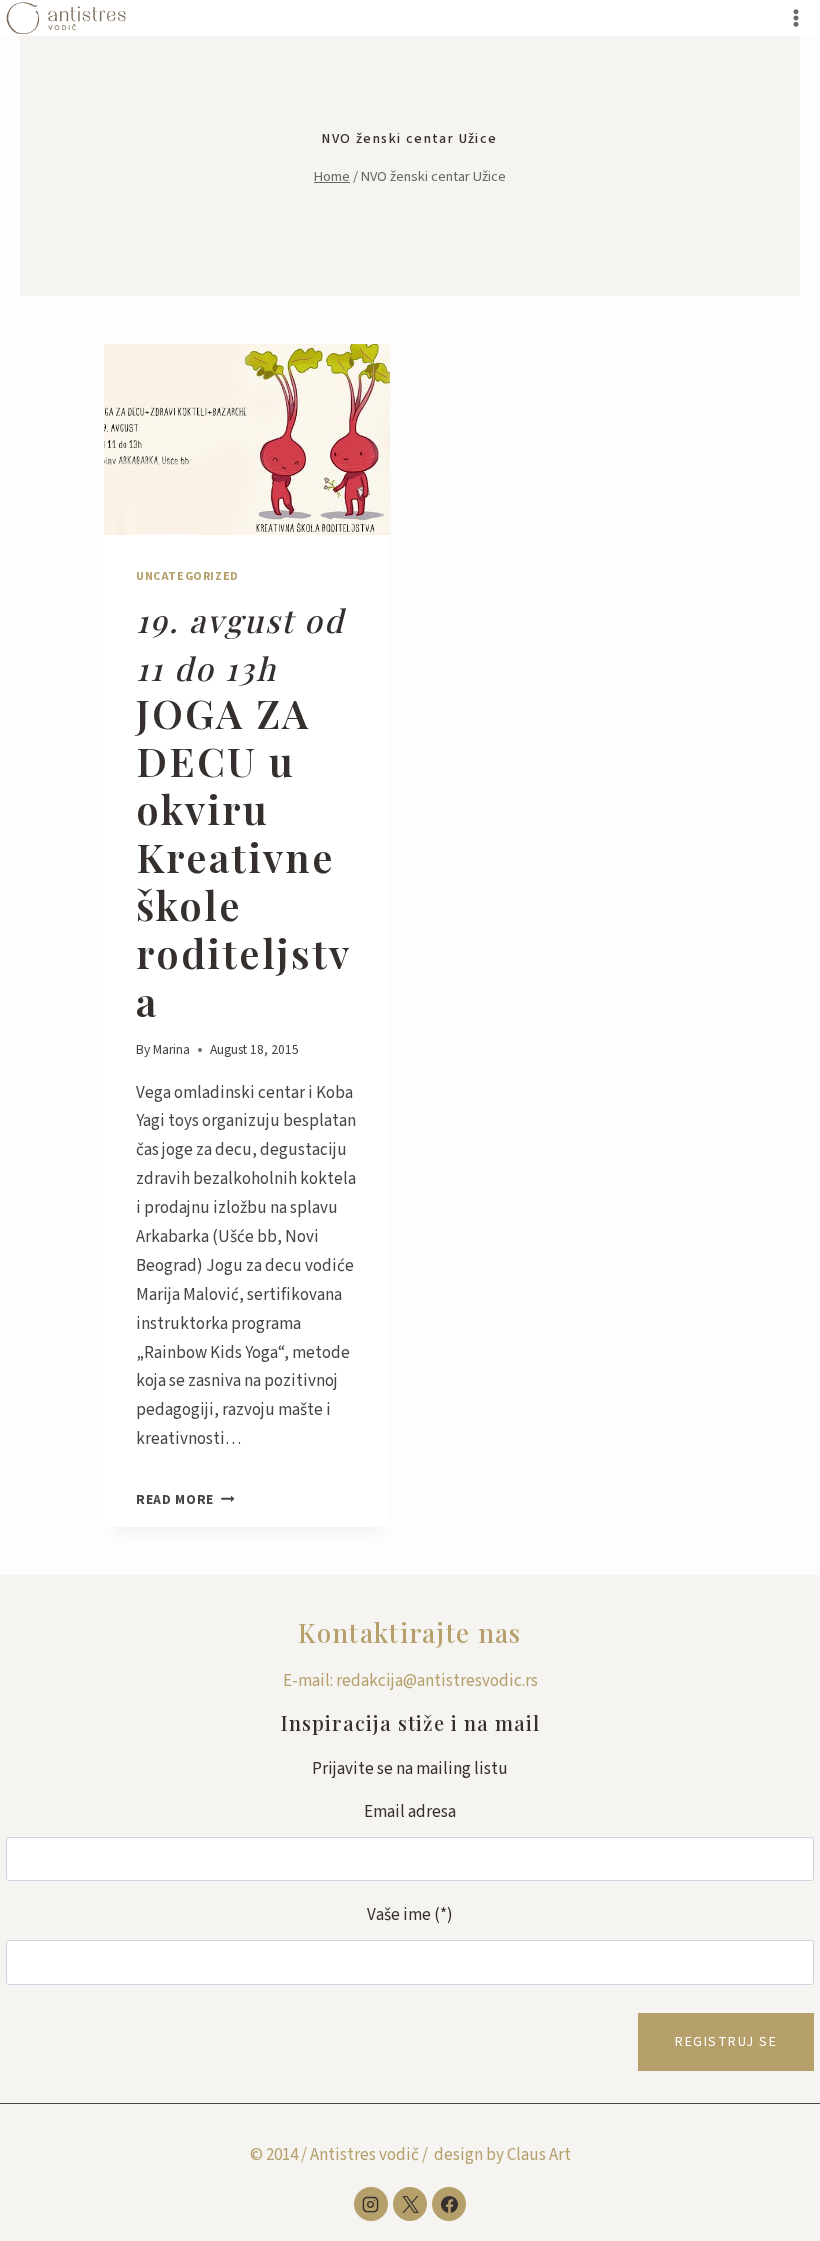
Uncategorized (187, 576)
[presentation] (247, 439)
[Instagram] (371, 2204)
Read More (185, 1499)
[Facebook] (449, 2204)
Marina (171, 1049)
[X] (410, 2204)
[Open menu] (795, 17)
